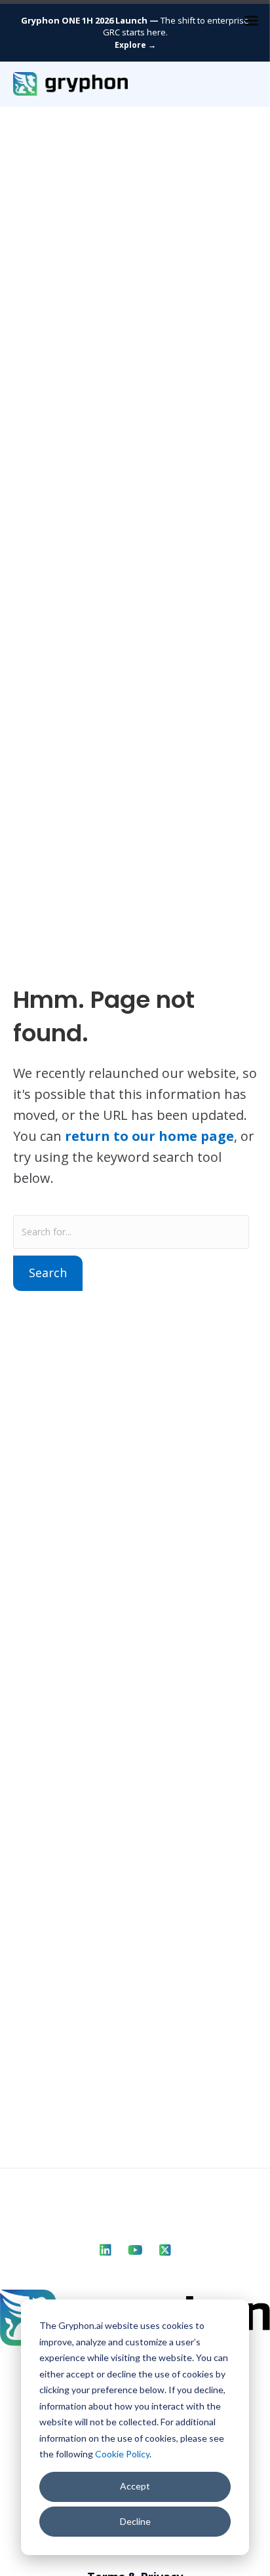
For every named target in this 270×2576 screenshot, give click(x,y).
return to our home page (149, 1136)
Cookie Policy (122, 2454)
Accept (135, 2486)
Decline (135, 2521)
